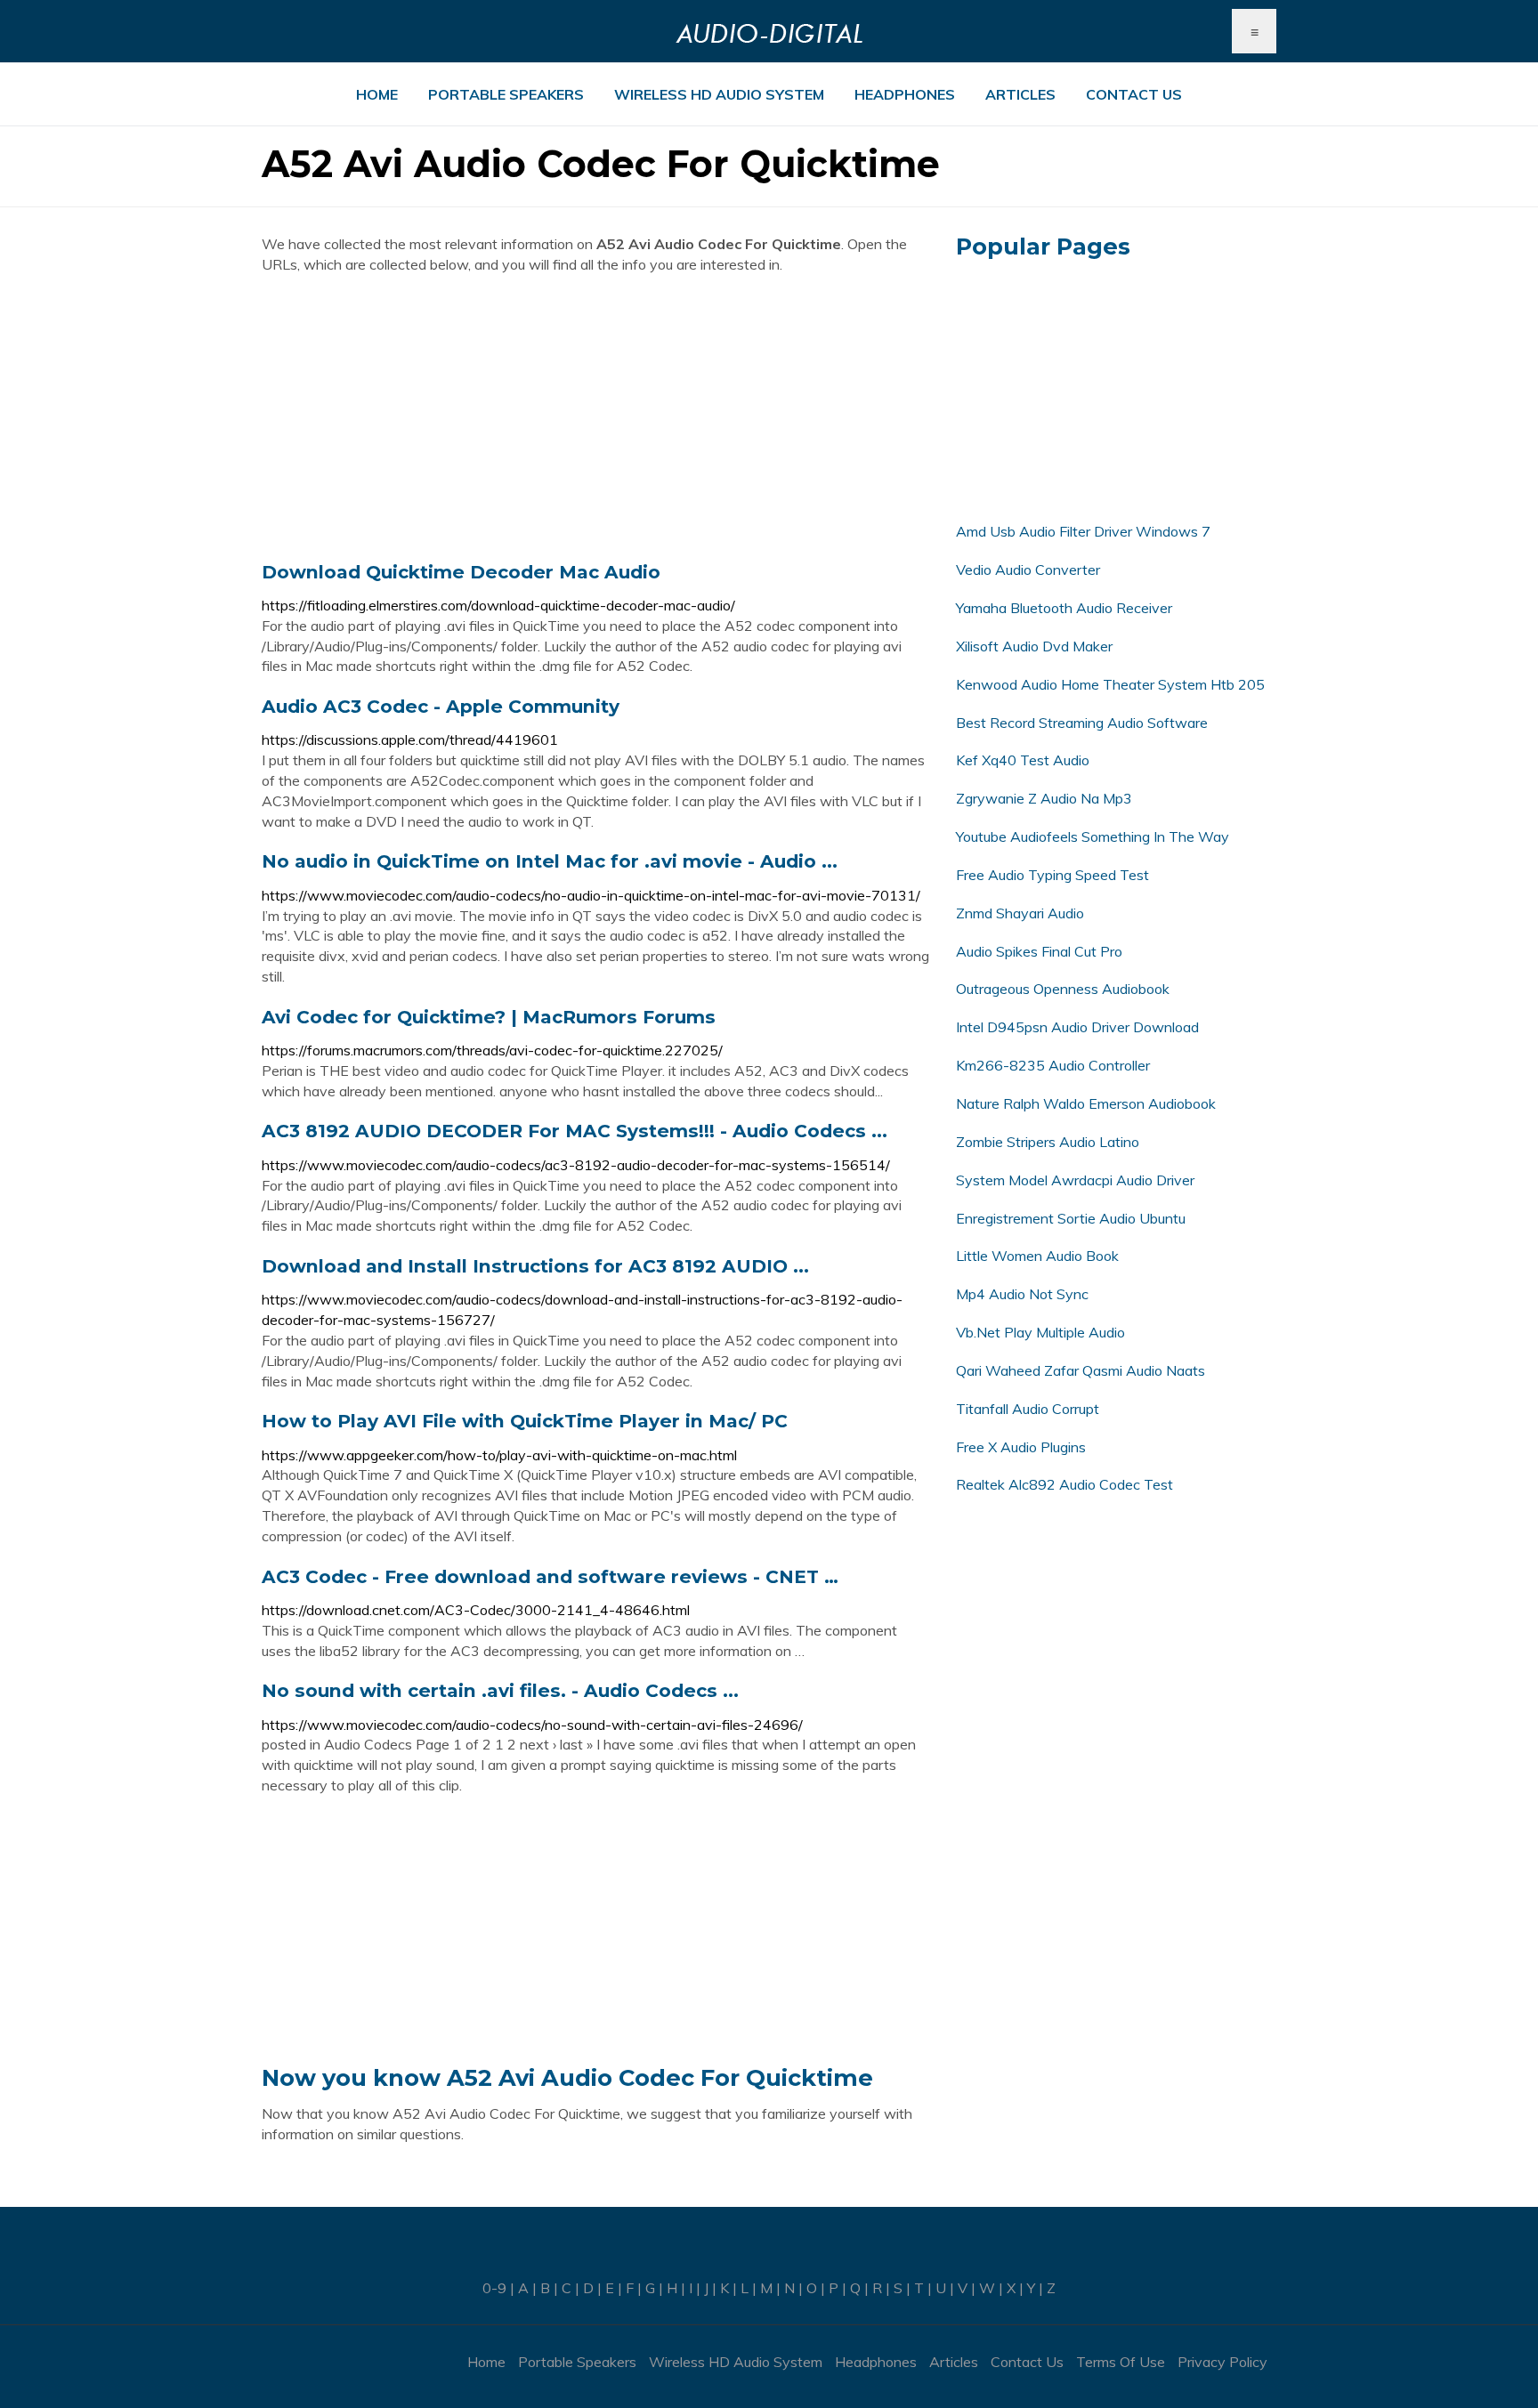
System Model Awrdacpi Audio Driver (1075, 1180)
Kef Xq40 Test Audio (1023, 760)
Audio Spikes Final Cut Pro (1039, 951)
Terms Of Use (1121, 2362)
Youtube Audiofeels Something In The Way (1093, 836)
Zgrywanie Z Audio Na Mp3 (1044, 798)
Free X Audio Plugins (1021, 1447)
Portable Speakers (506, 94)
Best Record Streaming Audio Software (1082, 723)
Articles (1020, 94)
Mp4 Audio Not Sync (1022, 1294)
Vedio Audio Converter (1028, 570)
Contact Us (1134, 94)
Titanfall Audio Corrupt (1028, 1409)
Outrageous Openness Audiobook (1063, 989)
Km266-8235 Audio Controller (1053, 1065)
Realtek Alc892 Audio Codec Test (1064, 1484)
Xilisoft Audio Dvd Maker (1034, 646)
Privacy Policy (1222, 2362)
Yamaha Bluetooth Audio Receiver (1064, 608)
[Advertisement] (595, 417)
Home (377, 94)
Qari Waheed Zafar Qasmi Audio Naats (1081, 1370)
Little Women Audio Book (1037, 1256)
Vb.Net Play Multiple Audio (1040, 1332)
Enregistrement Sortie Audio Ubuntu (1071, 1218)
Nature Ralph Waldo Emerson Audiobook (1086, 1103)
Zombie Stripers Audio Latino (1048, 1142)
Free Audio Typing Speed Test (1052, 875)
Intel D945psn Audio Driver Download (1077, 1027)
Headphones (905, 94)
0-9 (494, 2288)
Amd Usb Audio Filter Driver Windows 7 (1083, 531)
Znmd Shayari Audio (1020, 913)
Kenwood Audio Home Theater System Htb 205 (1110, 684)
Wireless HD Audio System (719, 94)
